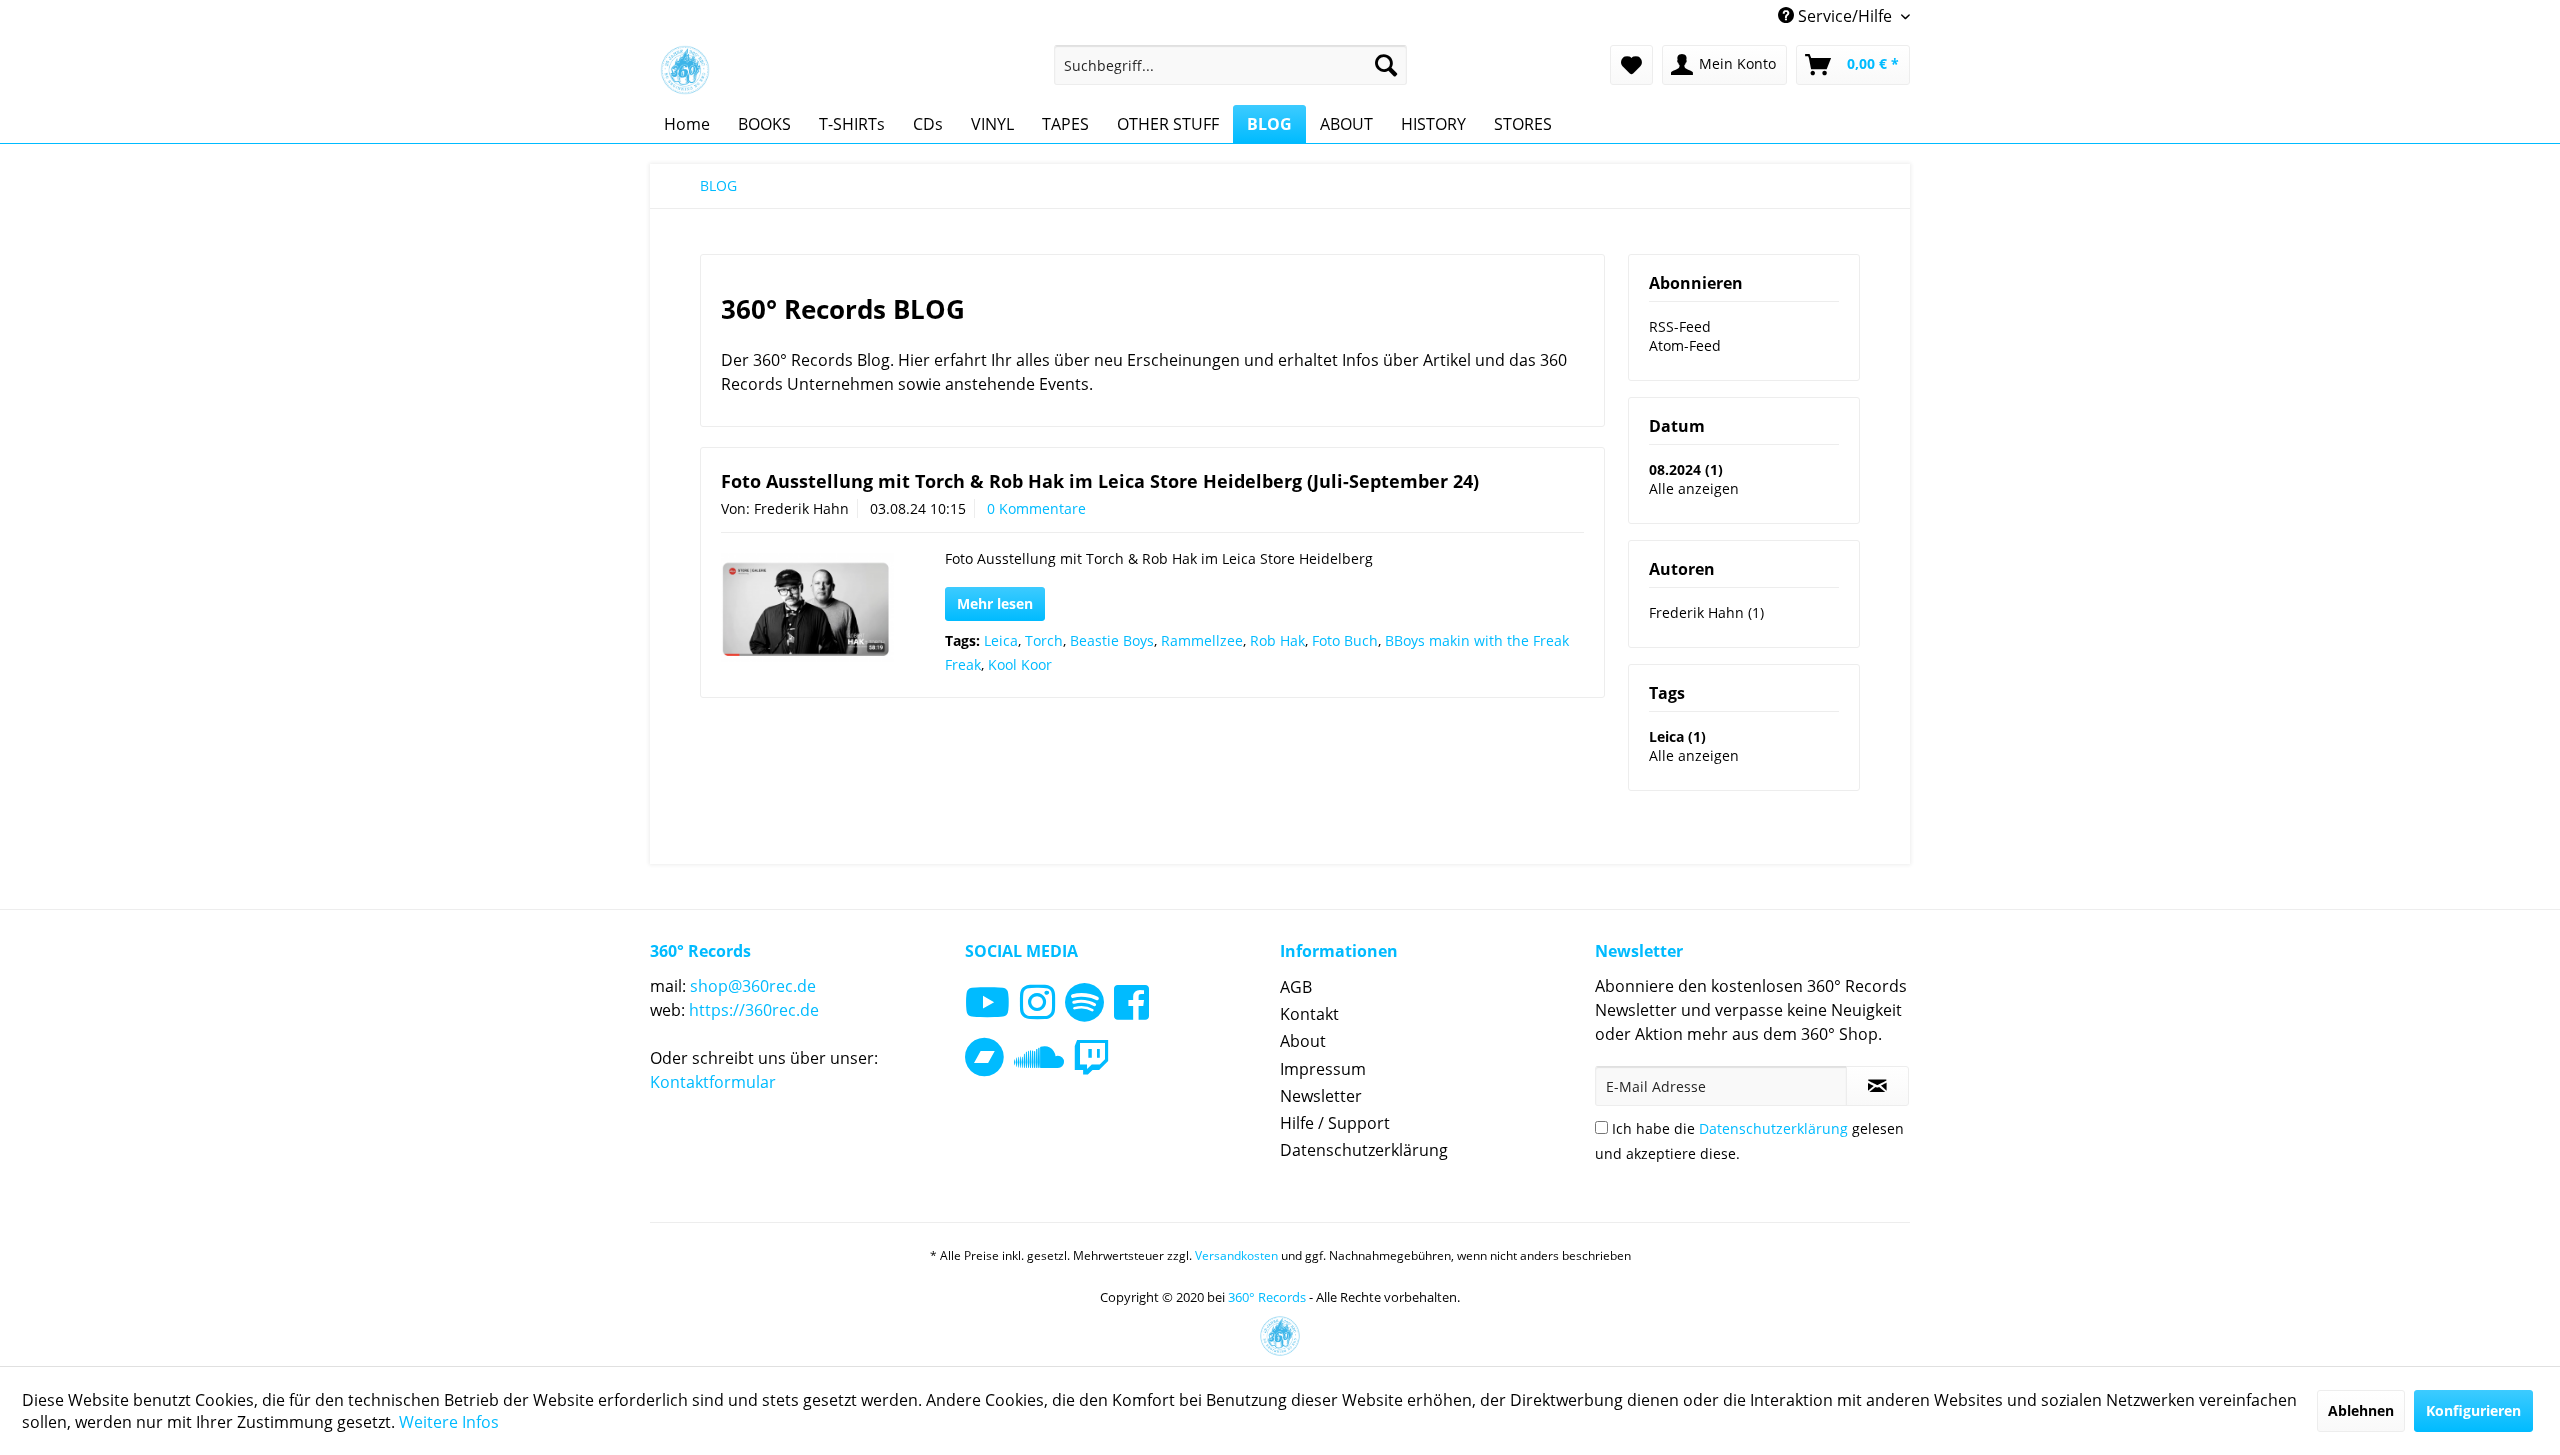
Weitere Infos (449, 1422)
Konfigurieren (2473, 1410)
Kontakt (1309, 1014)
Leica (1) (1677, 736)
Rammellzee (1202, 640)
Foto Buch (1345, 640)
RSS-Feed (1680, 326)
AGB (1296, 987)
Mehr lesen (995, 603)
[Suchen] (1386, 65)
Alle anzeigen (1694, 488)
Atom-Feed (1685, 345)
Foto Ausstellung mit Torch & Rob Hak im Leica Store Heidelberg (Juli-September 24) (1100, 481)
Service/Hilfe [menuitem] (1845, 16)
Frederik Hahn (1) (1706, 612)
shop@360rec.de (753, 986)
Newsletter (1321, 1096)
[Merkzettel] (1631, 65)
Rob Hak (1277, 640)
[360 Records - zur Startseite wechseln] (685, 70)
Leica (1001, 640)
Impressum (1323, 1069)
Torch (1044, 640)
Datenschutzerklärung (1364, 1150)
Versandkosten (1236, 1255)
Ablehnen (2361, 1410)
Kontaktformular (713, 1082)
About (1303, 1041)
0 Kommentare (1036, 508)
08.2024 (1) (1686, 469)
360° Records (1267, 1297)
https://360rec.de (754, 1010)
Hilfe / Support (1335, 1123)
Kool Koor (1020, 664)
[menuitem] (1230, 65)
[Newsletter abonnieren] (1877, 1086)
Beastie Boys (1112, 640)
